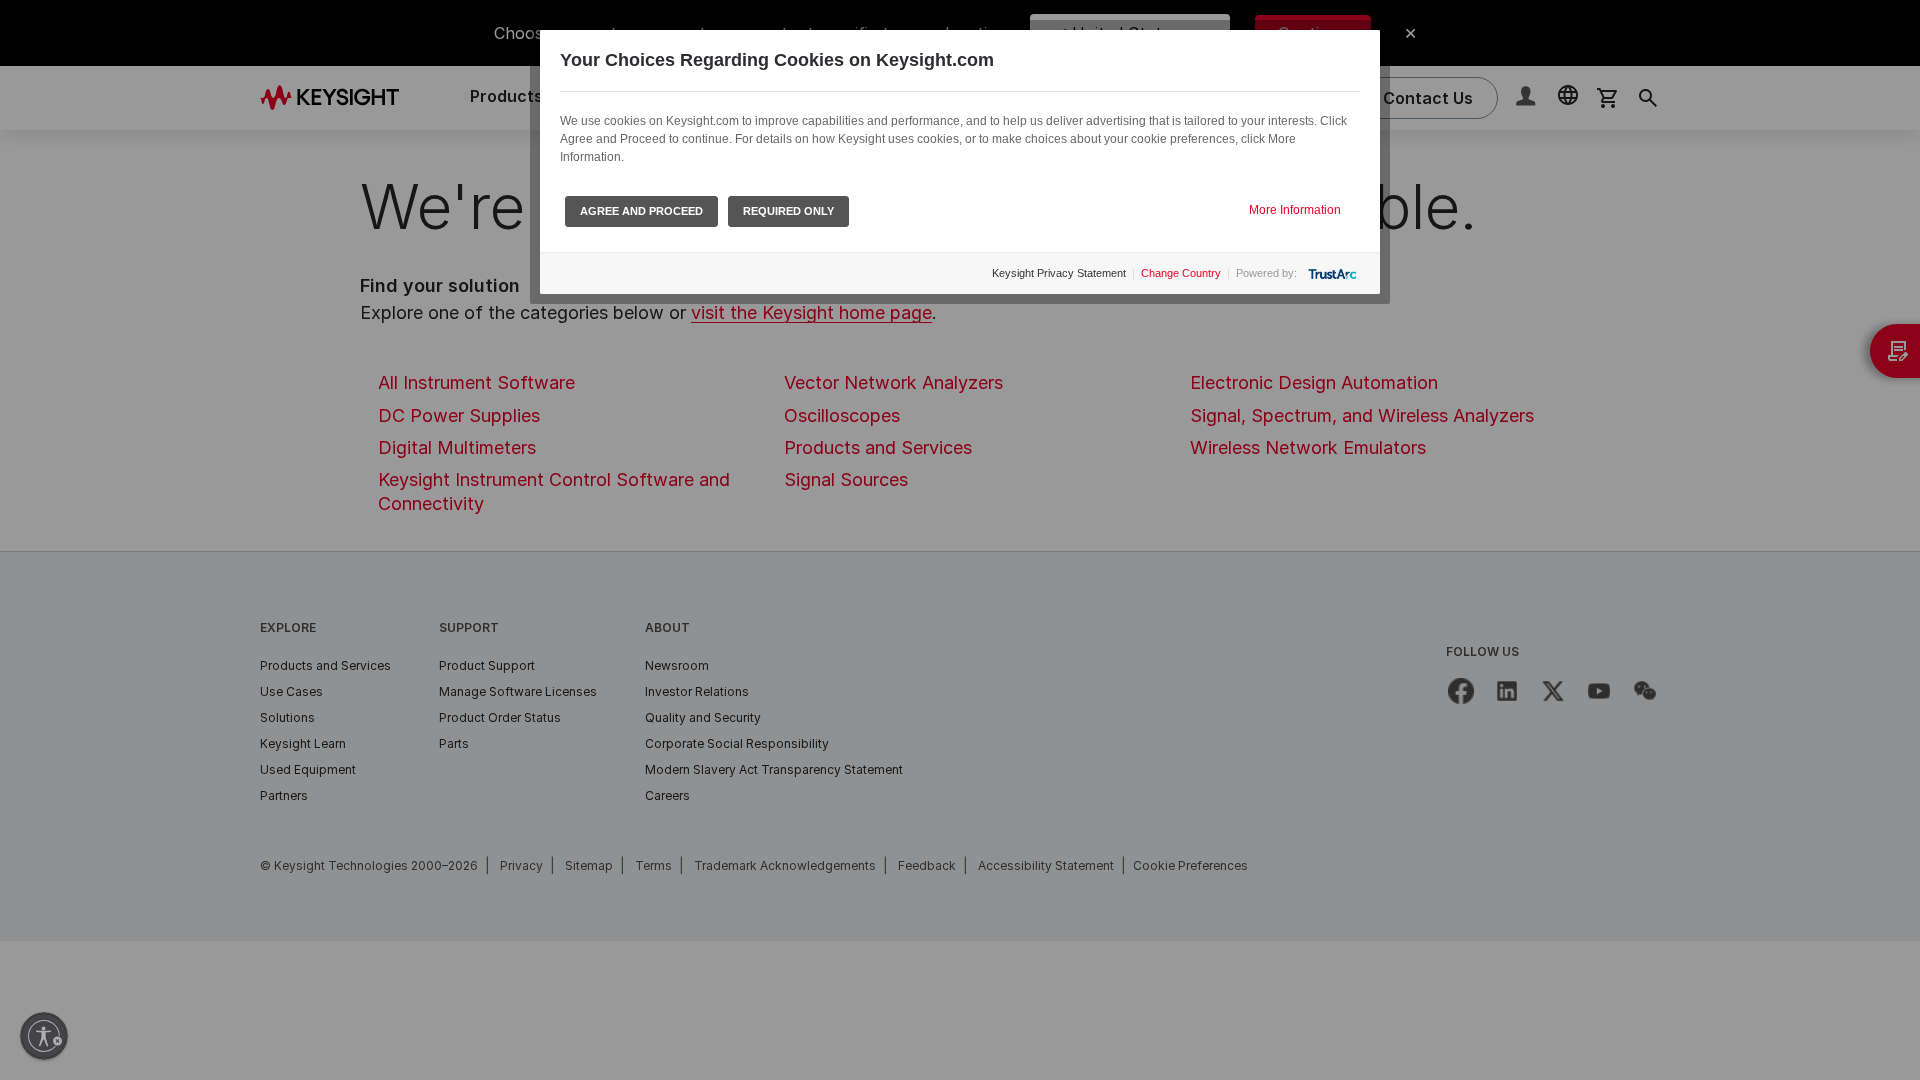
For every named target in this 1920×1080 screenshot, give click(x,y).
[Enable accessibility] (44, 1036)
